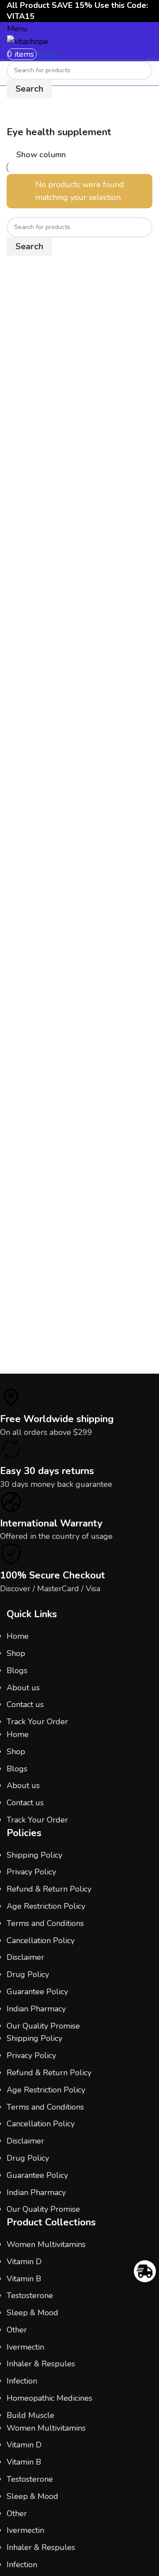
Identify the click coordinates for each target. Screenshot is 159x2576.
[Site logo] (28, 41)
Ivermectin (25, 2347)
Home (18, 1636)
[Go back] (18, 115)
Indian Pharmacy (36, 2009)
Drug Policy (28, 1974)
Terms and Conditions (45, 1923)
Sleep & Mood (32, 2313)
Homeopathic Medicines (49, 2398)
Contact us (25, 1704)
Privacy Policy (31, 1872)
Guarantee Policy (37, 1992)
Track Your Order (37, 1722)
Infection (22, 2381)
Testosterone (30, 2295)
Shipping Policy (34, 1855)
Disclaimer (25, 1957)
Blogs (17, 1671)
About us (23, 1688)
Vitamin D (24, 2262)
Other (17, 2330)
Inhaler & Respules (41, 2364)
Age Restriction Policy (46, 1906)
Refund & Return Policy (49, 1889)
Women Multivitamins (46, 2244)
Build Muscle (30, 2415)
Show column (41, 155)
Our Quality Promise (43, 2026)
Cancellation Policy (41, 1940)
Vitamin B (24, 2279)
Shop (16, 1653)
